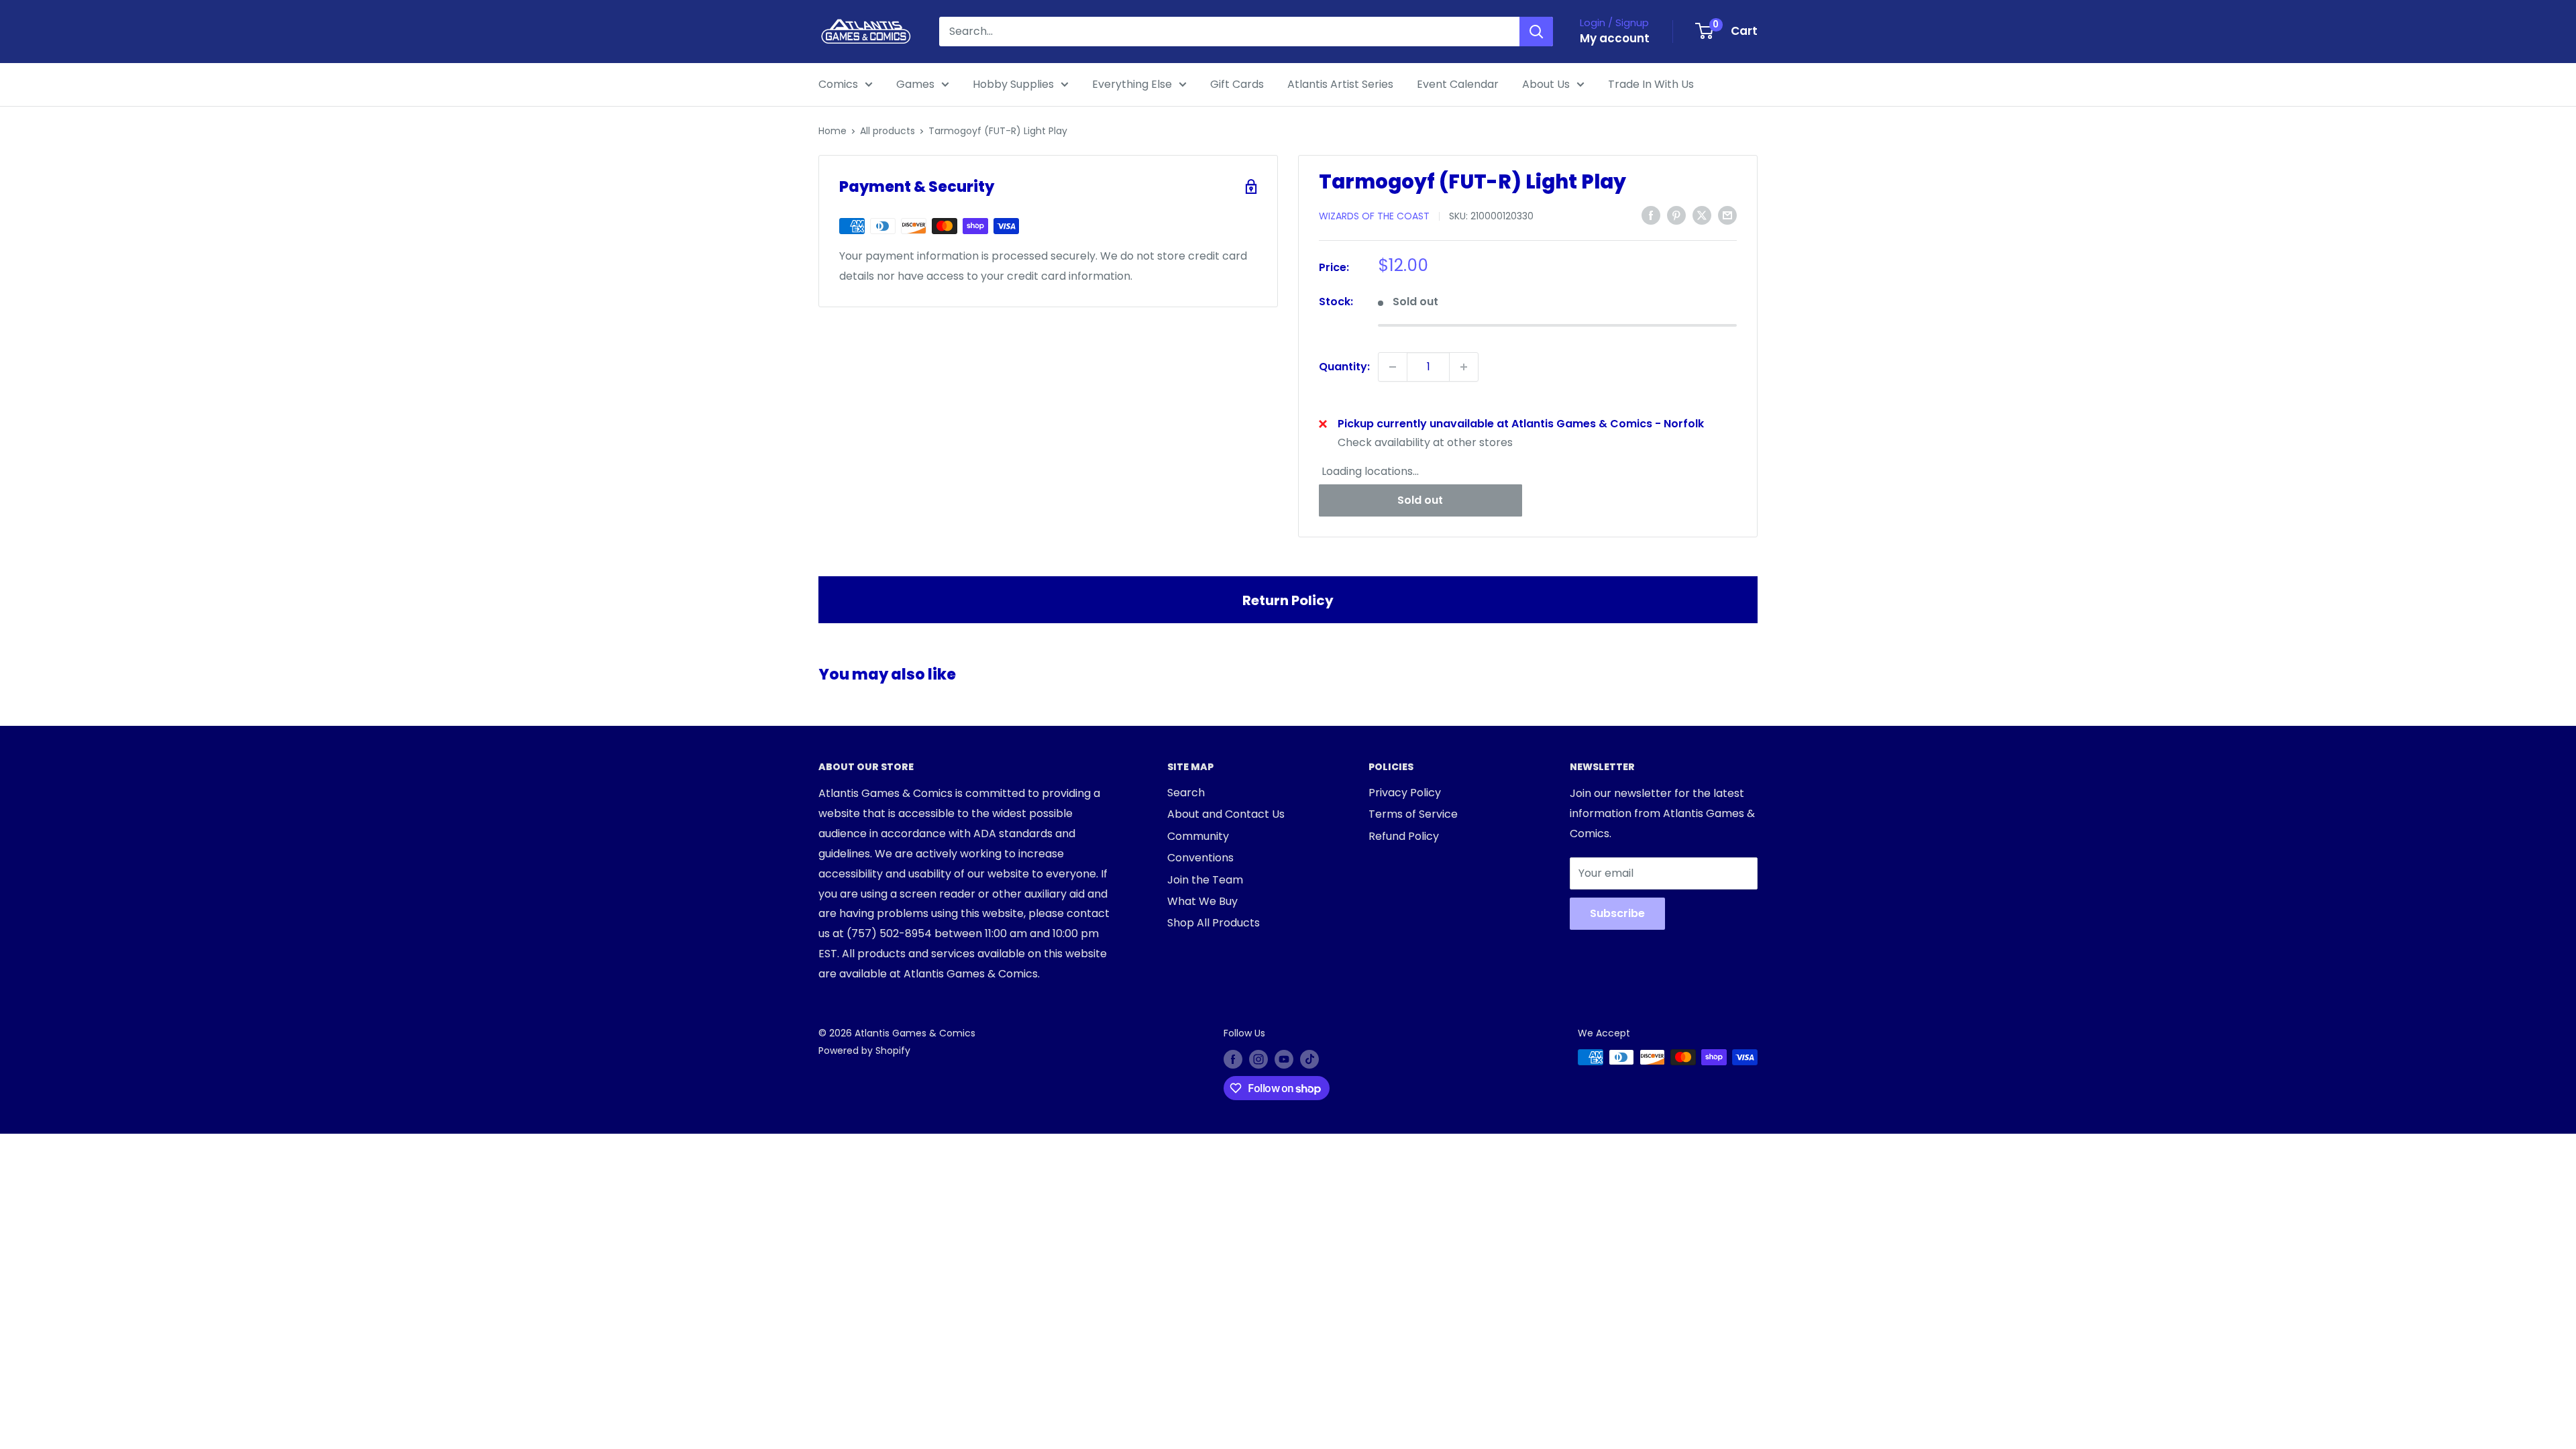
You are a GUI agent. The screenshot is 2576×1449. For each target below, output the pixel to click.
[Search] (1536, 32)
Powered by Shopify (864, 1051)
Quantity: (1344, 367)
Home (833, 131)
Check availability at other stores (1425, 442)
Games (915, 84)
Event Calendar (1458, 84)
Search (1186, 793)
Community (1198, 836)
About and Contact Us (1226, 814)
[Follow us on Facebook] (1233, 1059)
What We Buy (1202, 901)
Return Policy (1288, 600)
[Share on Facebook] (1651, 215)
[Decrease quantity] (1393, 367)
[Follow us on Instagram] (1258, 1059)
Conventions (1200, 858)
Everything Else (1132, 84)
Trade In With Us (1651, 84)
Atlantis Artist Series (1340, 84)
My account (1615, 38)
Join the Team (1205, 880)
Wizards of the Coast (1374, 216)
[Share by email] (1727, 215)
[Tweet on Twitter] (1702, 215)
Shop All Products (1214, 923)
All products (888, 131)
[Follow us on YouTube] (1284, 1059)
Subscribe (1617, 913)
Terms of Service (1413, 814)
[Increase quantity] (1464, 367)
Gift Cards (1237, 84)
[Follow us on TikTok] (1309, 1059)
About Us (1546, 84)
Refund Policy (1404, 836)
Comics (838, 84)
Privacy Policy (1405, 793)
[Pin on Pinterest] (1676, 215)
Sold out (1420, 500)
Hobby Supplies (1013, 84)
